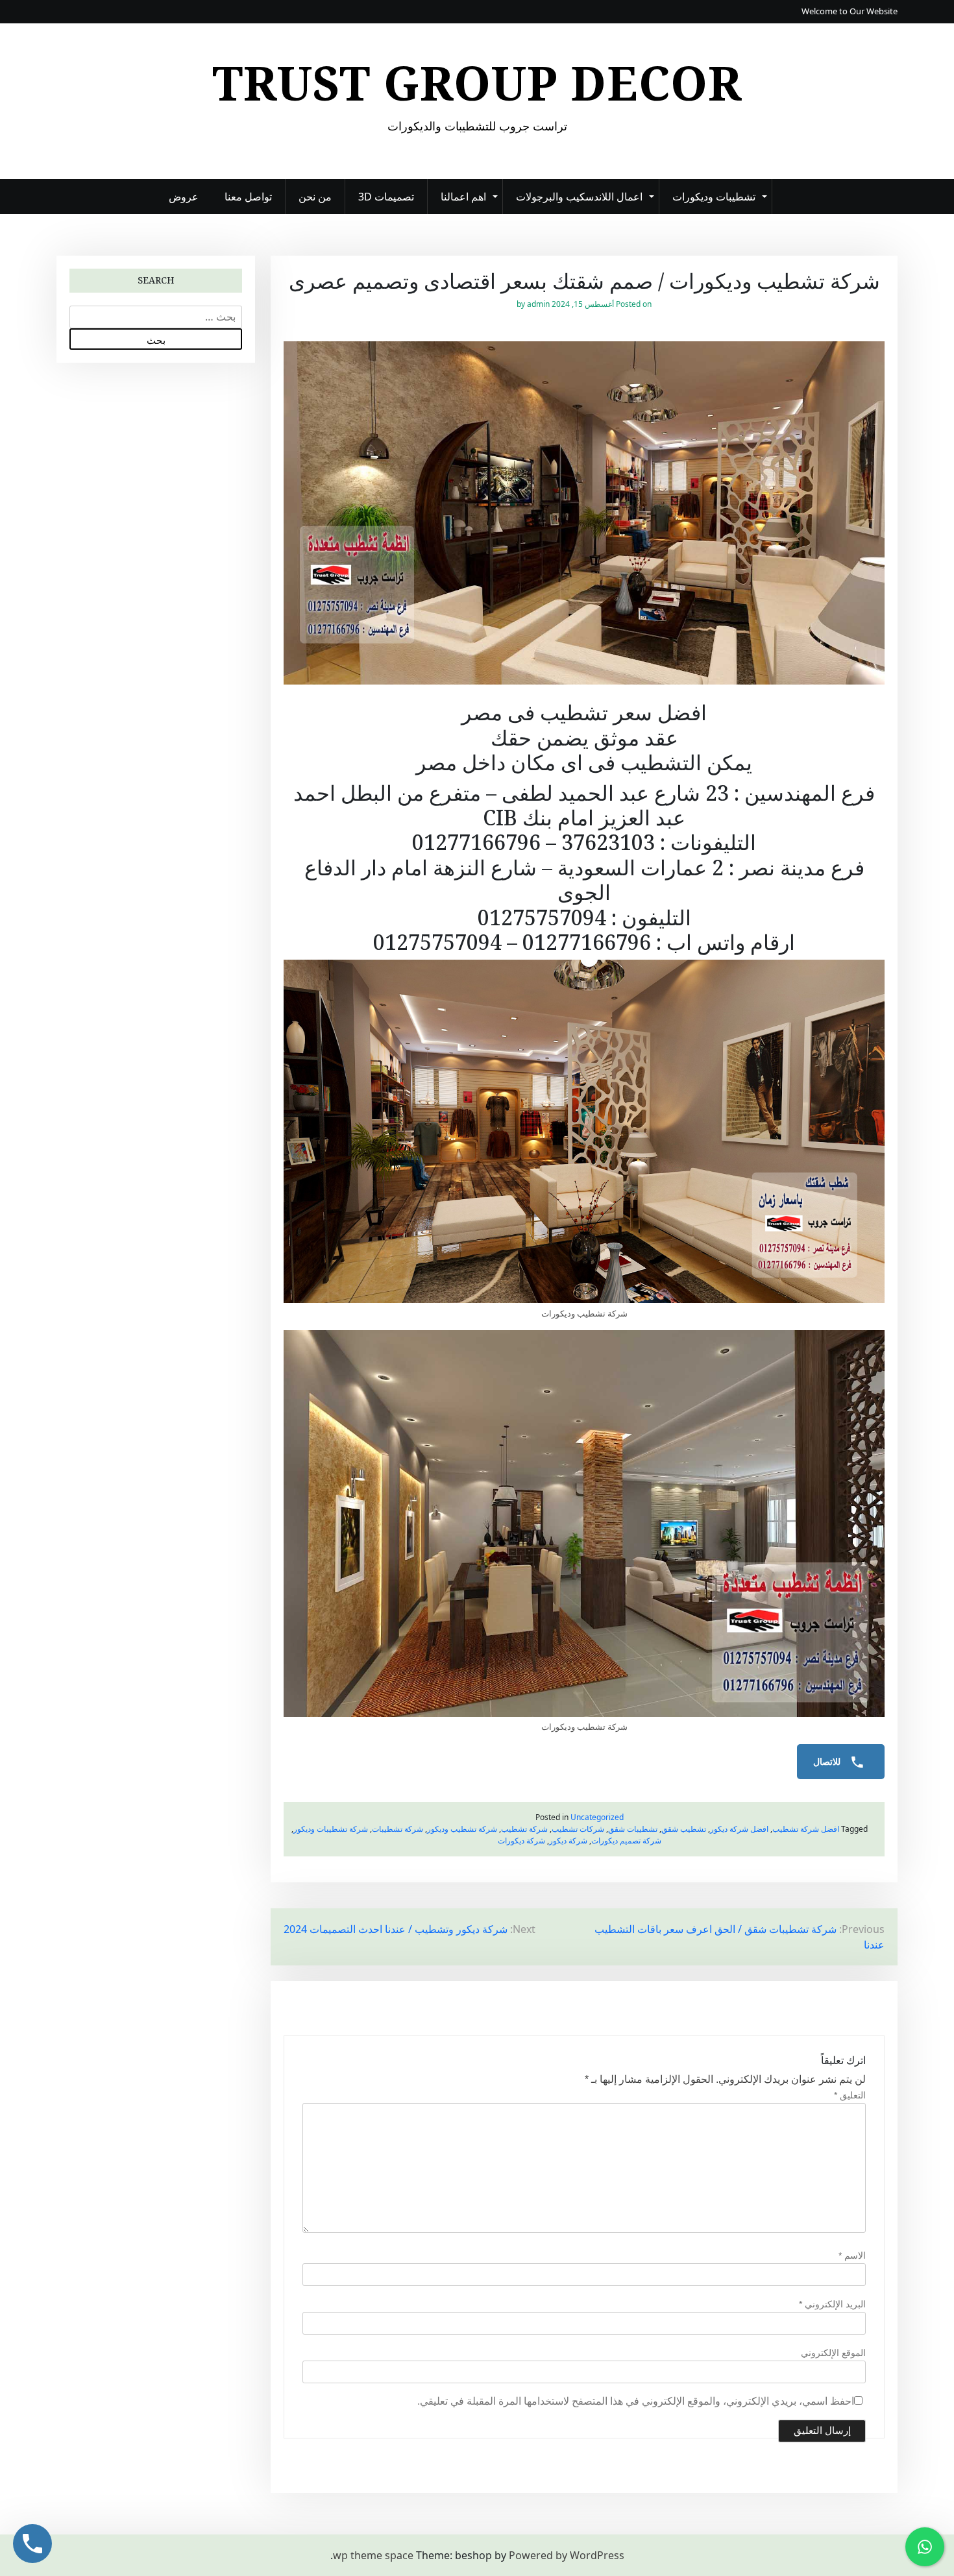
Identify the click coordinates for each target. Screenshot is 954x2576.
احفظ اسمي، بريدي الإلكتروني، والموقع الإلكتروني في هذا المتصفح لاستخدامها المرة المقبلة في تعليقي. (636, 2401)
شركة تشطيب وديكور (462, 1829)
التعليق (850, 2095)
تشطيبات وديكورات (714, 197)
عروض (184, 197)
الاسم (852, 2255)
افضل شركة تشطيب (806, 1829)
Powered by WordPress (567, 2555)
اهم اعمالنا (463, 197)
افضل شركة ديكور (739, 1829)
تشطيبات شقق (633, 1829)
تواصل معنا (248, 197)
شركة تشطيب (524, 1829)
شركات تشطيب (578, 1829)
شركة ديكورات (521, 1841)
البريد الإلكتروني (832, 2304)
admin (538, 304)
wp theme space (373, 2555)
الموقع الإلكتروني (833, 2353)
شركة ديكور (568, 1841)
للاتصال (828, 1762)
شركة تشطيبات (397, 1829)
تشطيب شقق (684, 1829)
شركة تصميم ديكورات (626, 1841)
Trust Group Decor (477, 82)
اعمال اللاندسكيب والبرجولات (579, 197)
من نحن (315, 197)
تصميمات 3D (386, 197)
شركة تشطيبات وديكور (331, 1829)
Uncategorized (597, 1817)
